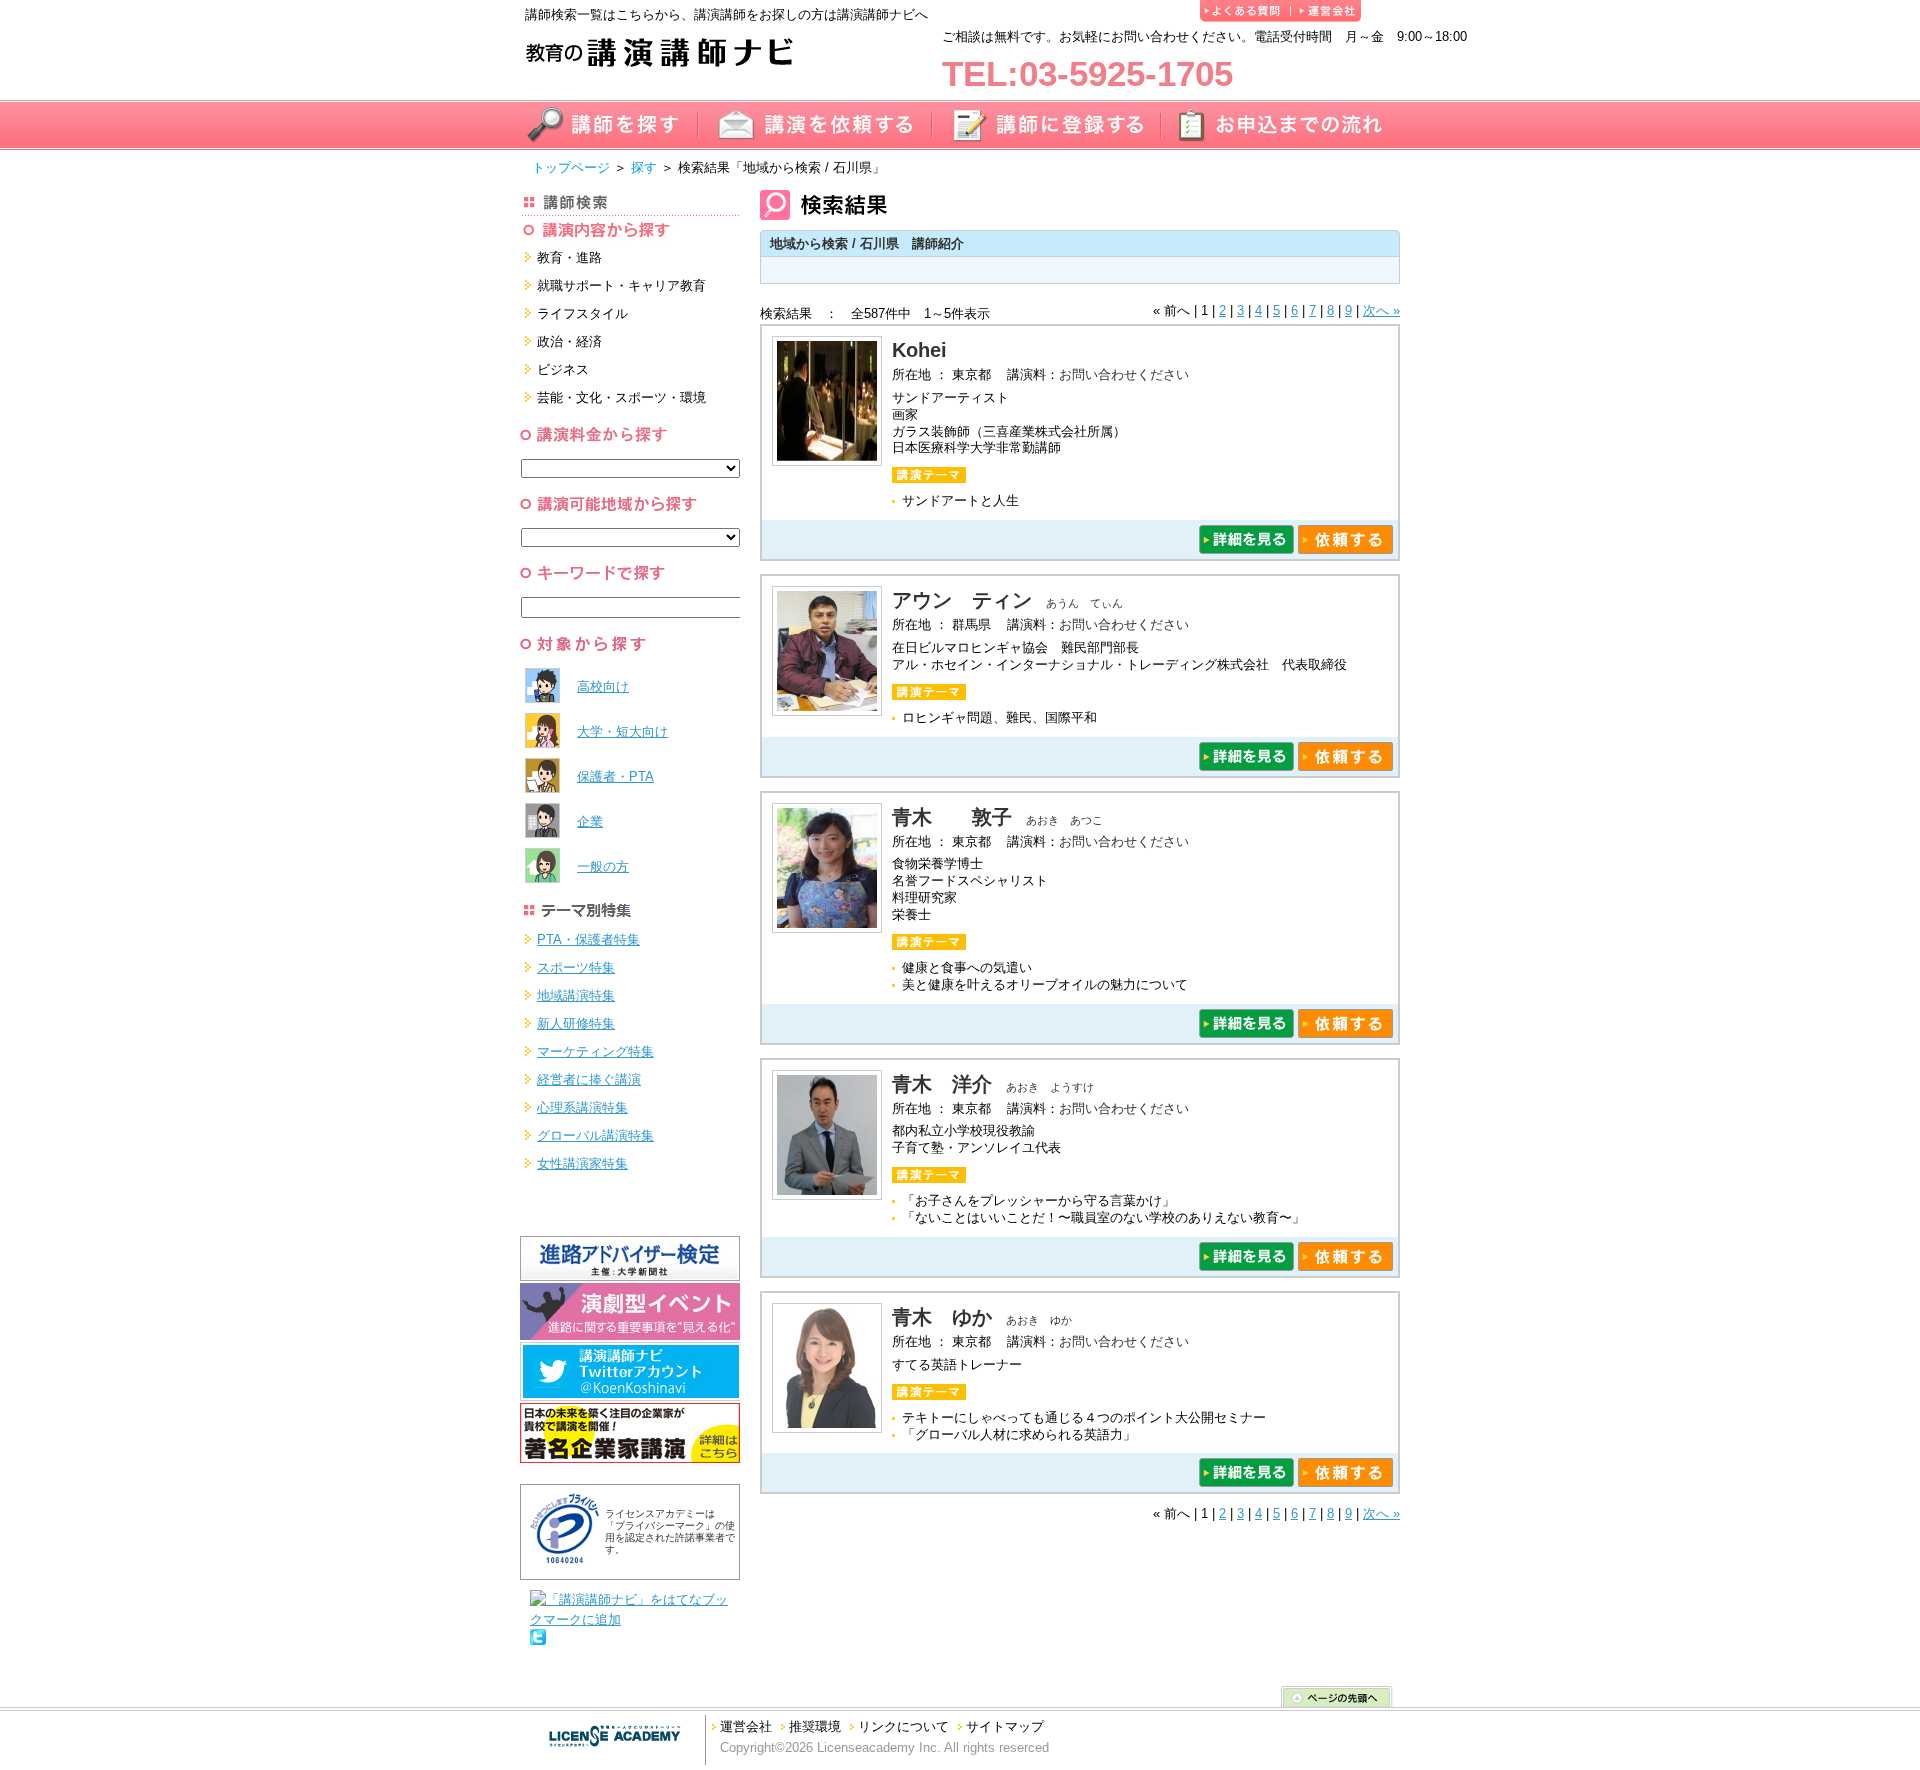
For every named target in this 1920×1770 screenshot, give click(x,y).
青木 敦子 (952, 817)
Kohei (929, 350)
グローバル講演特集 (595, 1135)
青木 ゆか (942, 1317)
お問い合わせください (1124, 374)
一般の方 (603, 866)
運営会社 (746, 1726)
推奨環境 (815, 1726)
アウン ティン (962, 600)
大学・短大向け (622, 731)
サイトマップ (1005, 1726)
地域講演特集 (576, 995)
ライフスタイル (582, 313)
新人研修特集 (576, 1023)
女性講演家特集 (582, 1163)
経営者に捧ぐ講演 (589, 1079)
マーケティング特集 (595, 1051)
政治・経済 (569, 341)
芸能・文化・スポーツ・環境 (621, 397)
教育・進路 (569, 257)
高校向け (603, 686)
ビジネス (563, 369)
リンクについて (903, 1726)
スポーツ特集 (576, 967)
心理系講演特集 (582, 1107)
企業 (590, 821)
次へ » (1381, 310)
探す (644, 167)
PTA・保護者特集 (588, 939)
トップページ (571, 167)
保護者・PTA (615, 776)
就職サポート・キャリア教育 (621, 285)
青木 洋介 (942, 1084)
